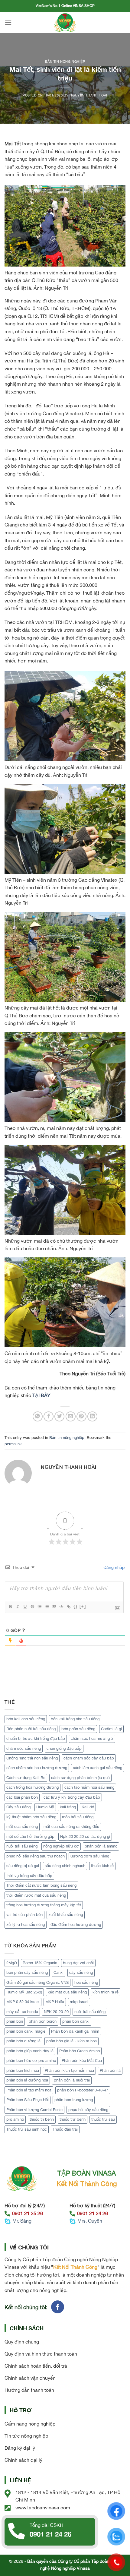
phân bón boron (43, 2021)
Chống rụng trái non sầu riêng (32, 1758)
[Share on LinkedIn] (92, 1416)
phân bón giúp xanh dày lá (30, 2051)
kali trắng (68, 1807)
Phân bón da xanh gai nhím (75, 2031)
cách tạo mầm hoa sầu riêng (89, 1787)
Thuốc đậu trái (65, 2129)
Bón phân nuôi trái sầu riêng (31, 1729)
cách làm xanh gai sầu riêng (97, 1768)
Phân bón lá (110, 2070)
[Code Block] (61, 1607)
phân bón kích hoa (23, 2070)
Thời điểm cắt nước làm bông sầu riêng (41, 1885)
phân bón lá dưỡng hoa (27, 2080)
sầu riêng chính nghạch (65, 1866)
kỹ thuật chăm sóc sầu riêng (31, 1817)
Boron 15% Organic (40, 1963)
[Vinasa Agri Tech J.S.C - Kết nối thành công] (65, 23)
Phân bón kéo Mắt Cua (82, 2061)
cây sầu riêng (81, 1972)
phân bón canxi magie (26, 2031)
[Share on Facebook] (49, 1416)
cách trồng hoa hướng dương (32, 1787)
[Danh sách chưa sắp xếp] (47, 1607)
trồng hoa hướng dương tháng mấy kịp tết (44, 1905)
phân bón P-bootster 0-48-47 (83, 2090)
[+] (83, 1606)
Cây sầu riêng (18, 1807)
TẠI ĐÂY (41, 1395)
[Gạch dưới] (25, 1607)
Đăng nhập (113, 1567)
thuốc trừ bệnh (73, 2119)
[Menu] (8, 22)
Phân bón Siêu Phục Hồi (28, 2100)
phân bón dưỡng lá (23, 2041)
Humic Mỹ (45, 1807)
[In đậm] (10, 1607)
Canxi (58, 1972)
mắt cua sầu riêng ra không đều (71, 1827)
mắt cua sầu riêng (22, 1827)
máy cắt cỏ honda (22, 2012)
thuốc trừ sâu (103, 2119)
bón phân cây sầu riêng (27, 1972)
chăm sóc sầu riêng (24, 1748)
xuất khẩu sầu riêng (66, 1915)
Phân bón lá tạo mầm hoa (29, 2090)
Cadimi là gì (111, 1729)
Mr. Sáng (22, 2221)
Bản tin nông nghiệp (65, 61)
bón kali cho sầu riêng (26, 1719)
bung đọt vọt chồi (78, 1963)
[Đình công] (32, 1607)
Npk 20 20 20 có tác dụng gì (85, 1836)
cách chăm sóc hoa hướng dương (37, 1768)
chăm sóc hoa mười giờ (92, 1738)
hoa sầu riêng (86, 1982)
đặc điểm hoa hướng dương (76, 1925)
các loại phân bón (22, 1797)
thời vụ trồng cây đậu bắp (29, 1876)
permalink (13, 1444)
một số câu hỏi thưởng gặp (30, 1836)
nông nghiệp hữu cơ (61, 1846)
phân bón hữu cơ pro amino (31, 2061)
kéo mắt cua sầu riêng (67, 1992)
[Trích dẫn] (54, 1607)
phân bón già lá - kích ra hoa (71, 2041)
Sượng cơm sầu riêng (90, 1856)
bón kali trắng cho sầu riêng (75, 1719)
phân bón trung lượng (74, 2100)
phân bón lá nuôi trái (72, 2080)
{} (76, 1606)
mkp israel (79, 2002)
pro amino (15, 2119)
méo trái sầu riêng (78, 1817)
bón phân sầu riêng (78, 1729)
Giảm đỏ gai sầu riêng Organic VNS (37, 1982)
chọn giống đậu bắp (64, 1748)
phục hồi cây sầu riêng (88, 2110)
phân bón (15, 2021)
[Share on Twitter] (59, 1416)
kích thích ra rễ (106, 1992)
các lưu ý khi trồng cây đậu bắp (72, 1797)
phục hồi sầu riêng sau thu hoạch (36, 1856)
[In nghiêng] (18, 1607)
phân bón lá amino (101, 1846)
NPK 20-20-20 (56, 2012)
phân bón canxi (76, 2021)
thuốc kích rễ (102, 1866)
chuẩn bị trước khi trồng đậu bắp (36, 1738)
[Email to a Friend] (71, 1416)
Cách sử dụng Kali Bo (26, 1778)
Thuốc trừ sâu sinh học (27, 2129)
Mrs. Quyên (90, 2221)
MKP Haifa (55, 2002)
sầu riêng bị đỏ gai (23, 1866)
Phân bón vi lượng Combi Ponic (34, 2110)
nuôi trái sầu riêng (22, 1846)
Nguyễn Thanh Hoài (88, 95)
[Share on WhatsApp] (38, 1416)
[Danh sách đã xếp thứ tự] (39, 1607)
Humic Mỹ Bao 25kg (24, 1992)
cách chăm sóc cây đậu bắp (89, 1758)
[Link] (68, 1607)
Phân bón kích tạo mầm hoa (69, 2070)
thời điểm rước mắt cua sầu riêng (36, 1895)
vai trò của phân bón (24, 1915)
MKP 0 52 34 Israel (23, 2002)
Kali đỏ (88, 1807)
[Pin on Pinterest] (81, 1416)
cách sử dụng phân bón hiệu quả (80, 1778)
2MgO (12, 1963)
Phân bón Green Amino (80, 2051)
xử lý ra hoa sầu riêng (26, 1925)
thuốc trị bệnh (42, 2119)
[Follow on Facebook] (58, 2307)
